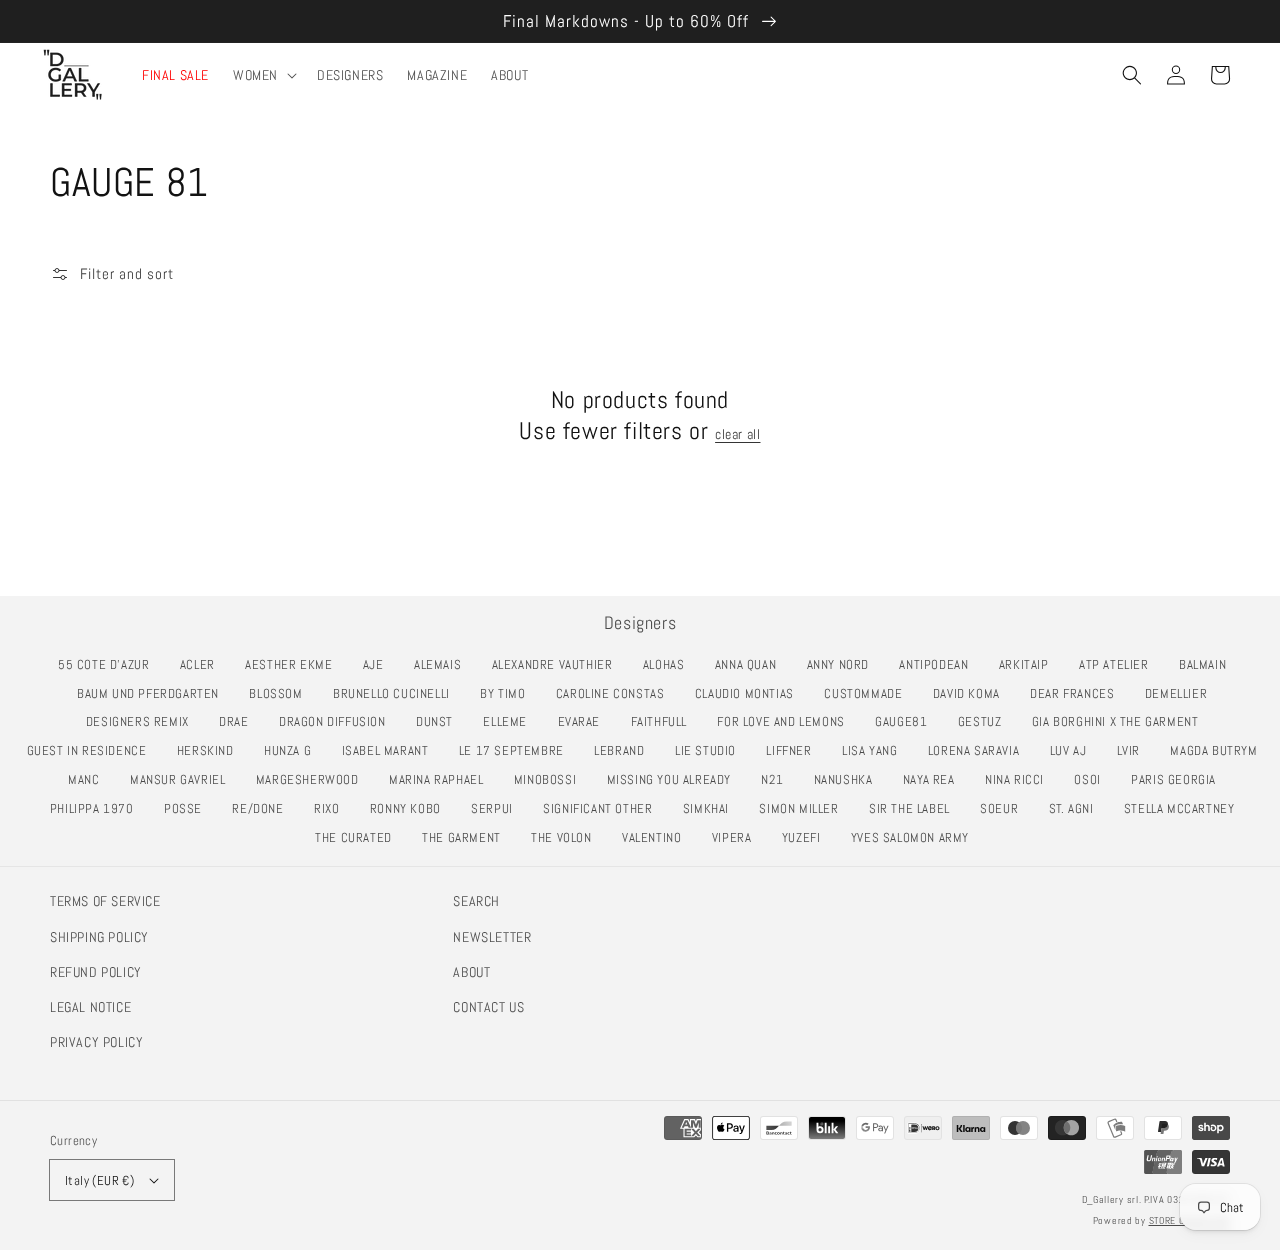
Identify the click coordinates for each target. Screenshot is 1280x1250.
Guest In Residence (92, 750)
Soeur (1004, 808)
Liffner (794, 750)
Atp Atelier (1119, 664)
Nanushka (849, 779)
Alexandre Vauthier (558, 664)
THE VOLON (566, 837)
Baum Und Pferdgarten (153, 693)
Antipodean (939, 664)
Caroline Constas (615, 693)
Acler (203, 664)
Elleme (510, 721)
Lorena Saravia (979, 750)
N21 (777, 779)
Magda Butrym (1219, 750)
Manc (89, 779)
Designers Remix (143, 721)
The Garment (466, 837)
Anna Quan (751, 664)
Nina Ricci (1020, 779)
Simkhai (711, 808)
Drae (239, 721)
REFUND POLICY (96, 972)
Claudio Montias (750, 693)
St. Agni (1077, 808)
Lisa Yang (875, 750)
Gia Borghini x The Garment (1120, 721)
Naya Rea (934, 779)
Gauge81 (906, 721)
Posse (188, 808)
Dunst (440, 721)
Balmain (1208, 664)
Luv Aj (1073, 750)
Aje (379, 664)
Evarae (584, 721)
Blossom (281, 693)
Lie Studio (711, 750)
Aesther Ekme (294, 664)
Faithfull (664, 721)
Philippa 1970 (97, 808)
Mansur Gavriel (183, 779)
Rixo (332, 808)
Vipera (737, 837)
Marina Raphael (441, 779)
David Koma (972, 693)
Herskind (211, 750)
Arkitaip (1029, 664)
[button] (1132, 75)
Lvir (1134, 750)
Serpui (497, 808)
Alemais (443, 664)
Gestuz (985, 721)
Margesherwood (313, 779)
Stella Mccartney (1184, 808)
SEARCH (476, 901)
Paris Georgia (1179, 779)
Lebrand (624, 750)
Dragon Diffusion (337, 721)
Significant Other (603, 808)
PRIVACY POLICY (96, 1042)
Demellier (1181, 693)
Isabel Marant (391, 750)
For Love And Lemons (786, 721)
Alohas (669, 664)
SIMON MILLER (804, 808)
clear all (737, 434)
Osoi (1092, 779)
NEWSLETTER (492, 937)
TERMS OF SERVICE (105, 901)
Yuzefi (806, 837)
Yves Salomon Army (915, 837)
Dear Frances (1077, 693)
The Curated (358, 837)
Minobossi (550, 779)
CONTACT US (488, 1007)
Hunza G (293, 750)
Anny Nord (843, 664)
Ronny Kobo (411, 808)
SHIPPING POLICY (99, 937)
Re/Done (263, 808)
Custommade (868, 693)
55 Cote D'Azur (109, 664)
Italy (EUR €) (99, 1180)
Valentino (657, 837)
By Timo (508, 693)
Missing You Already (674, 779)
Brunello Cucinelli (397, 693)
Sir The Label (915, 808)
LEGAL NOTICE (90, 1007)
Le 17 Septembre (517, 750)
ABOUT (471, 972)
